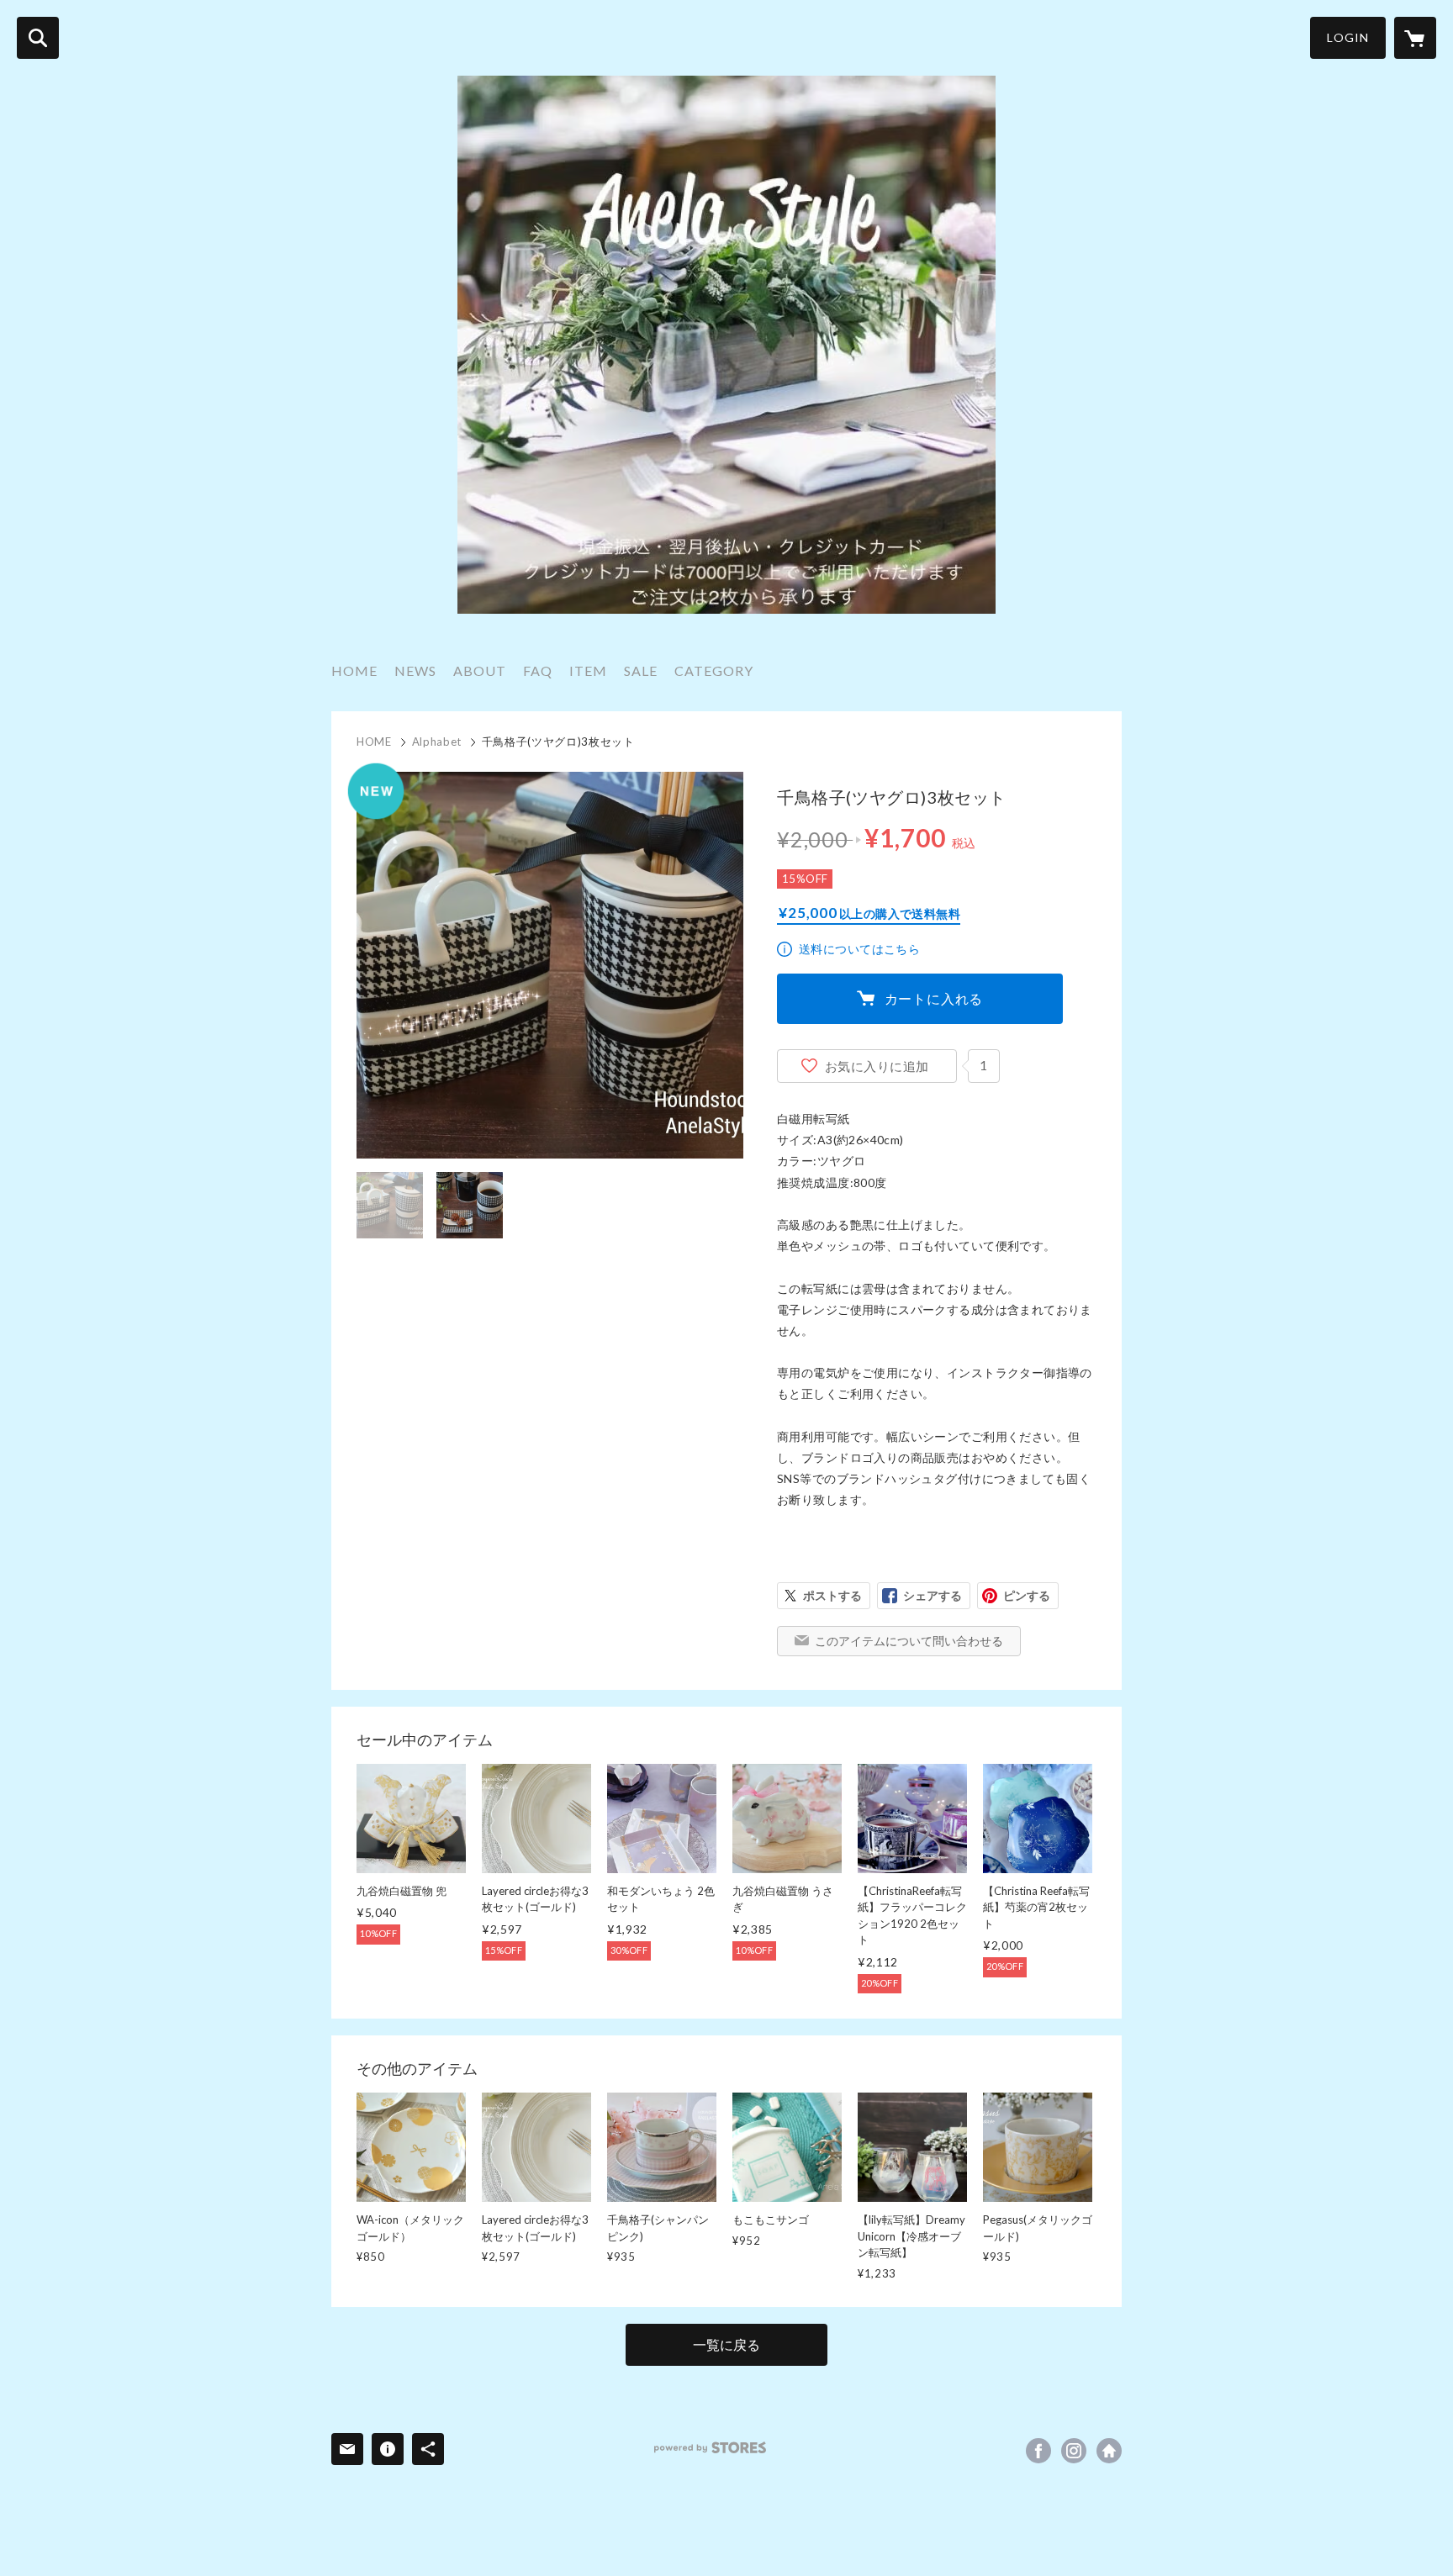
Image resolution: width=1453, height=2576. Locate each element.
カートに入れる (934, 998)
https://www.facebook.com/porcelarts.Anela (1038, 2451)
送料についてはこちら (859, 949)
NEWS (415, 670)
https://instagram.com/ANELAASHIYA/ (1074, 2451)
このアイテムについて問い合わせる (909, 1641)
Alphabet (437, 742)
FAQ (538, 670)
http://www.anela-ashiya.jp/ (1109, 2451)
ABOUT (480, 670)
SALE (641, 670)
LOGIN (1348, 37)
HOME (354, 670)
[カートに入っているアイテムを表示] (1415, 38)
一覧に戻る (726, 2344)
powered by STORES (710, 2448)
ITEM (588, 670)
